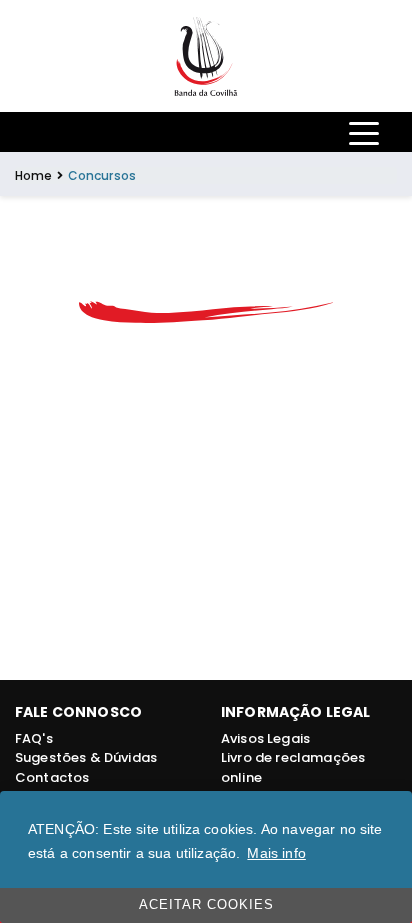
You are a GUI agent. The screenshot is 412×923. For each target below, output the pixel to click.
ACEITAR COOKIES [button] (206, 905)
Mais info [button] (276, 853)
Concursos (102, 175)
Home (34, 175)
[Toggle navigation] (364, 132)
